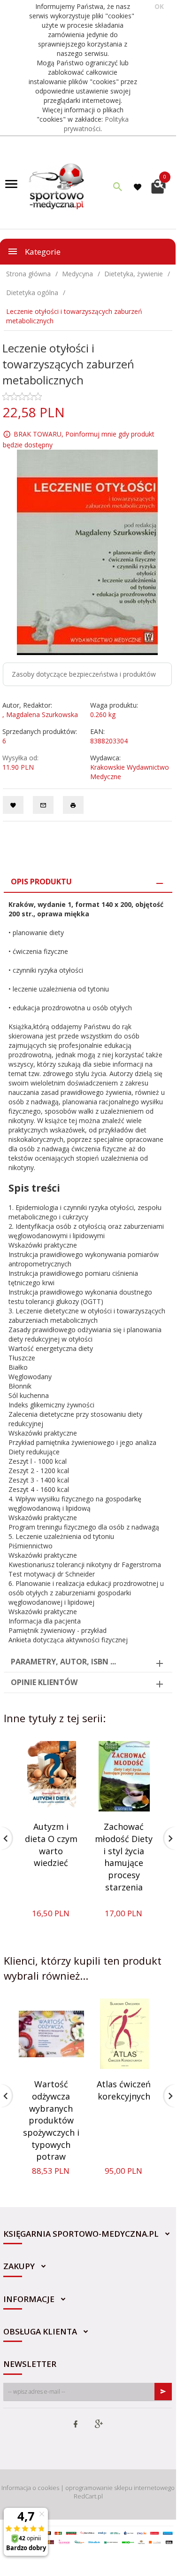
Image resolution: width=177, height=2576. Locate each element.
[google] (99, 2425)
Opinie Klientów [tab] (44, 1682)
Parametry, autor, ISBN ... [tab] (63, 1662)
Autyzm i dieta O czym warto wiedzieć (51, 1845)
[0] (158, 185)
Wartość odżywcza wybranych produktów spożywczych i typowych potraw (51, 2120)
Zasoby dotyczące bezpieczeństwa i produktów (84, 674)
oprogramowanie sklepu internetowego (120, 2488)
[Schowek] (139, 187)
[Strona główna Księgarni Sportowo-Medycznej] (57, 185)
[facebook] (76, 2425)
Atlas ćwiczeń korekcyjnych (124, 2090)
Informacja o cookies (30, 2488)
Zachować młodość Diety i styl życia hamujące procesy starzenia (124, 1857)
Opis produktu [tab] (41, 882)
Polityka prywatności (96, 124)
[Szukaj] (118, 187)
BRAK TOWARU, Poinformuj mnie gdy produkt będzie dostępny (79, 439)
